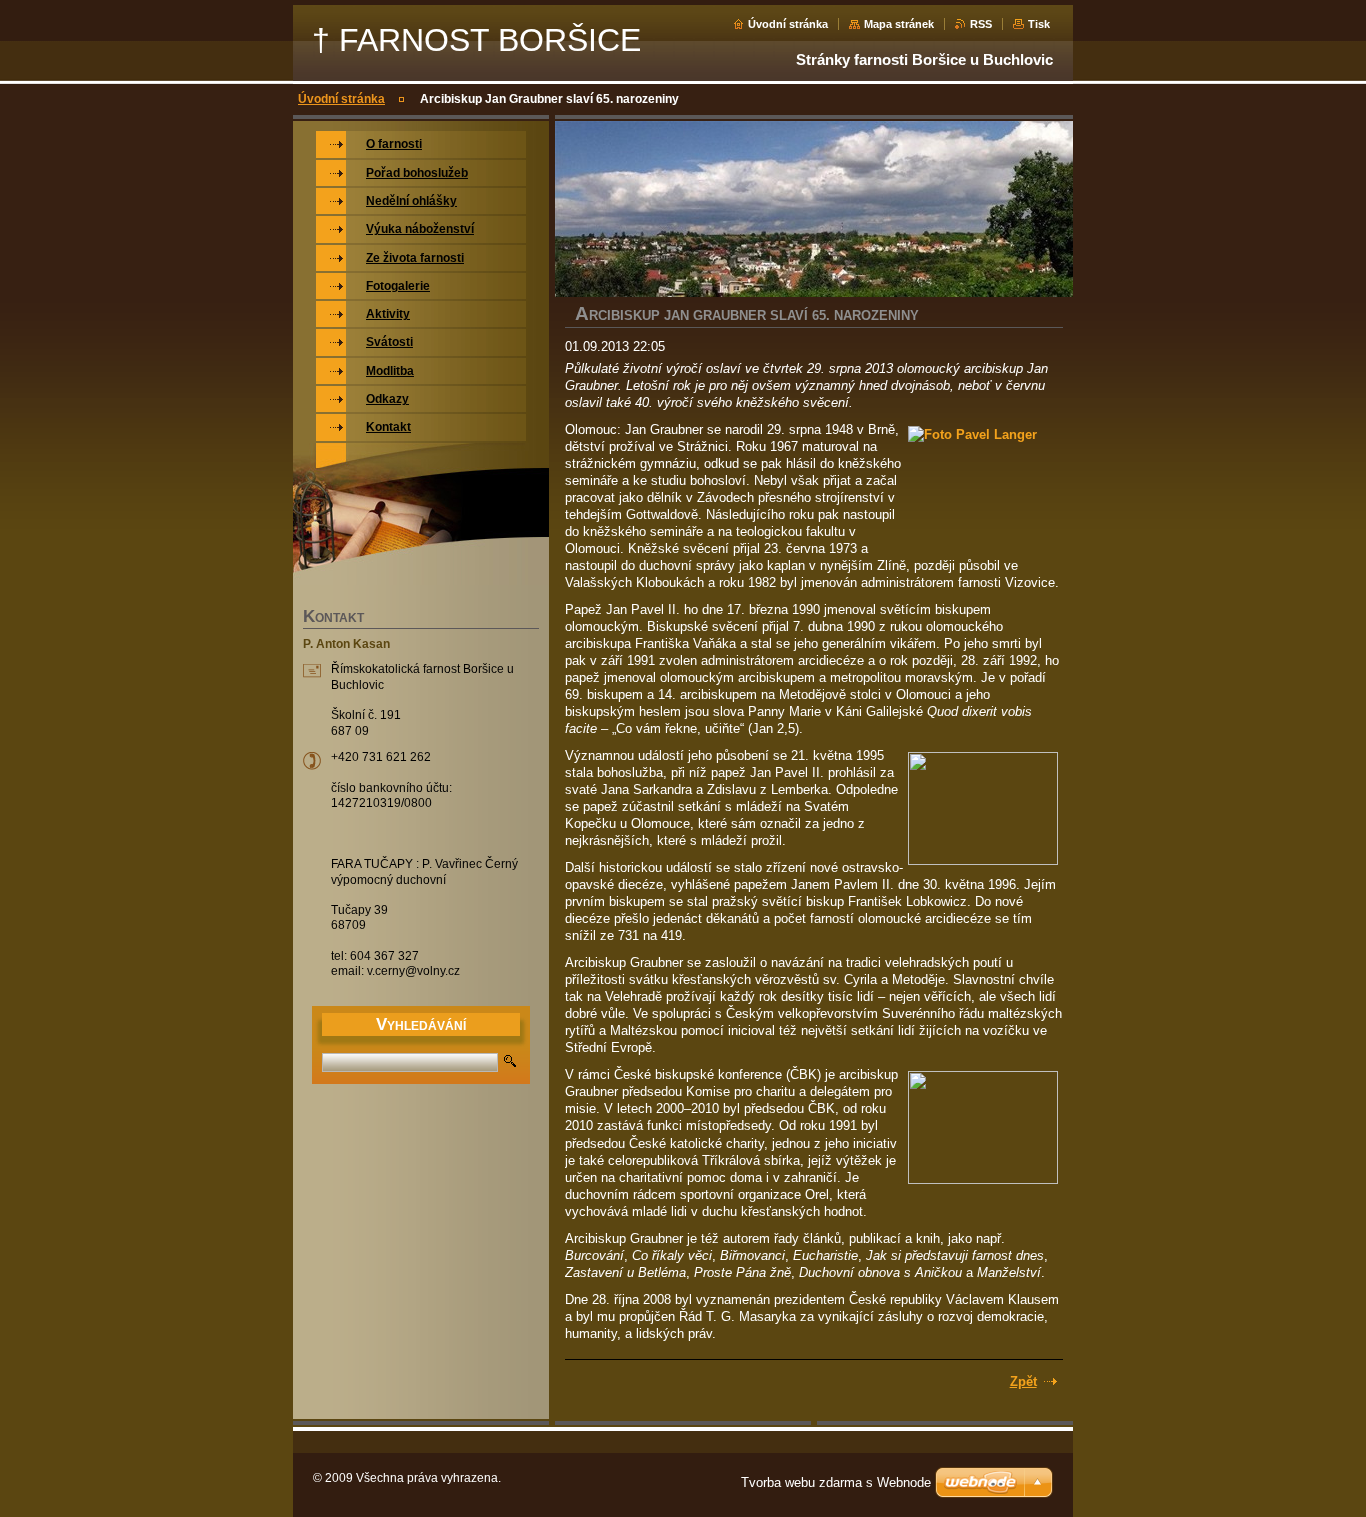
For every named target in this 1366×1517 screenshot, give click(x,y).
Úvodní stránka (788, 24)
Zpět (1023, 1381)
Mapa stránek (899, 24)
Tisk (1039, 24)
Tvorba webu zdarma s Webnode (836, 1482)
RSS (981, 24)
